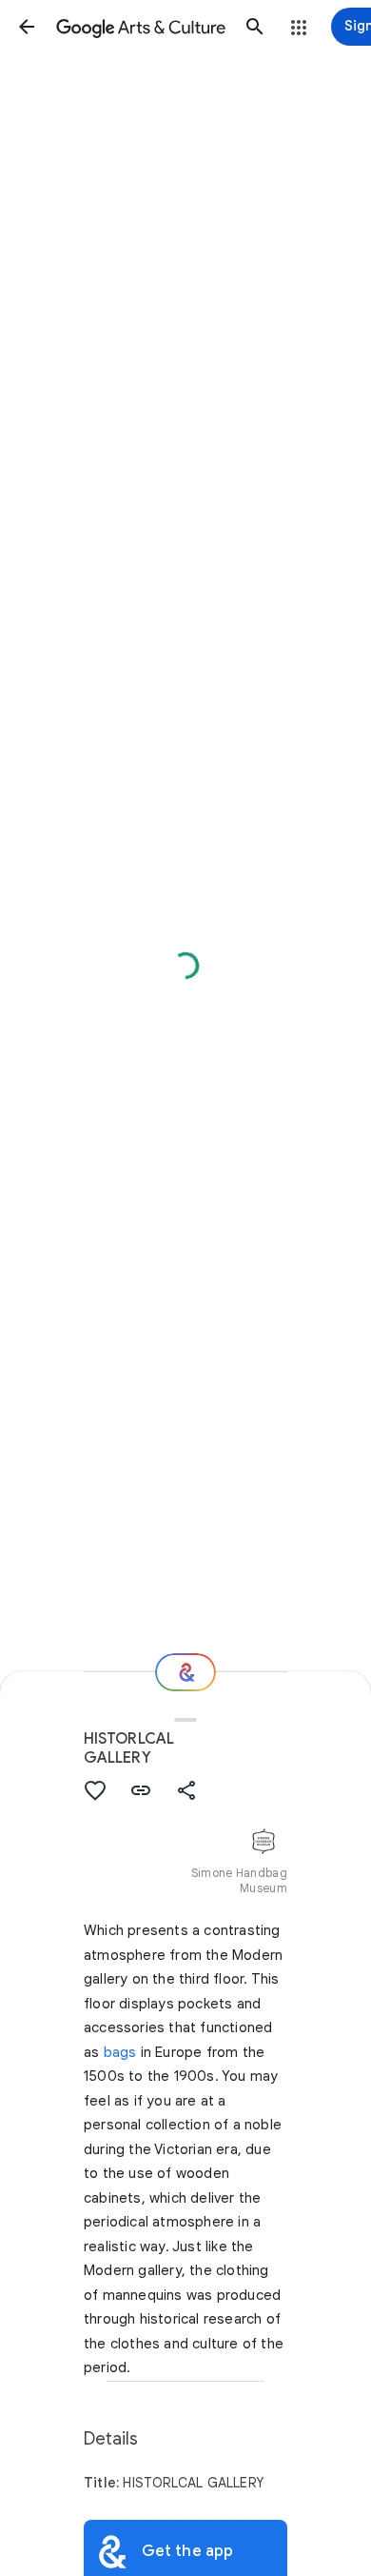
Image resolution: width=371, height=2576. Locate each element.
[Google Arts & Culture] (141, 27)
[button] (27, 27)
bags (120, 2052)
